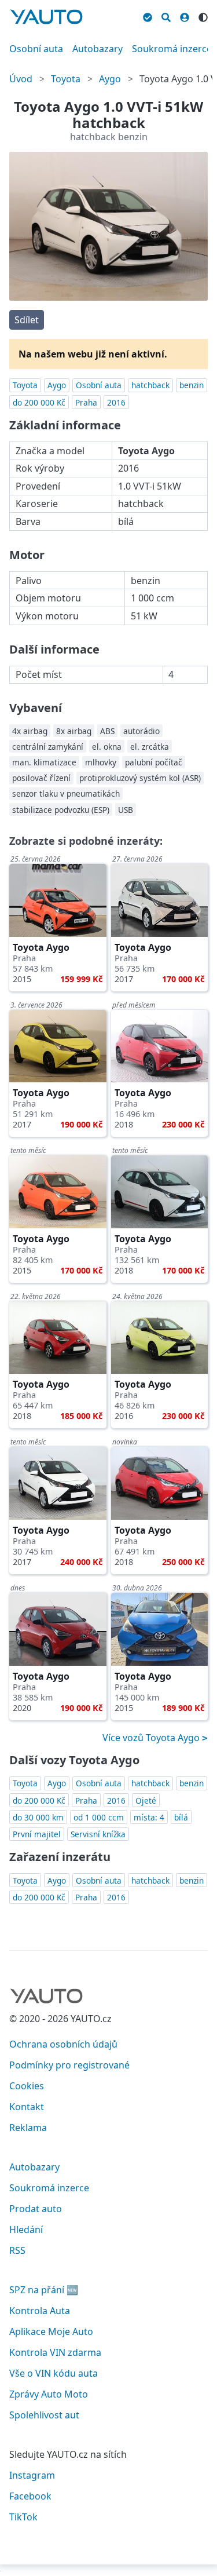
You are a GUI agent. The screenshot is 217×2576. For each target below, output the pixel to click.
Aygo (110, 79)
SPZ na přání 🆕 (44, 2290)
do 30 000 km (38, 1817)
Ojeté (146, 1800)
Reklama (28, 2128)
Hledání (26, 2230)
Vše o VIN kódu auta (54, 2373)
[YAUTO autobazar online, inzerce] (46, 17)
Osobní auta (36, 49)
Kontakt (27, 2107)
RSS (17, 2250)
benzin (192, 385)
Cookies (27, 2086)
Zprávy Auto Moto (49, 2394)
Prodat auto (36, 2209)
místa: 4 (149, 1817)
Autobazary (98, 49)
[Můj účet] (185, 16)
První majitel (37, 1834)
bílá (181, 1817)
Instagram (32, 2475)
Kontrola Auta (40, 2311)
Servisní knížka (98, 1834)
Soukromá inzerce (172, 49)
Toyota (66, 79)
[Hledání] (166, 16)
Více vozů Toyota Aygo (152, 1738)
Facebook (30, 2496)
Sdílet (27, 320)
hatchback (150, 385)
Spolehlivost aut (44, 2415)
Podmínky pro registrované (69, 2065)
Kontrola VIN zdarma (55, 2352)
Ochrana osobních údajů (63, 2044)
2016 (116, 402)
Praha (86, 402)
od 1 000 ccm (99, 1817)
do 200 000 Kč (39, 402)
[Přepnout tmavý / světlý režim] (203, 16)
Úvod (21, 79)
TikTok (23, 2517)
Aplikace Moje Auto (51, 2331)
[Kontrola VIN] (148, 16)
